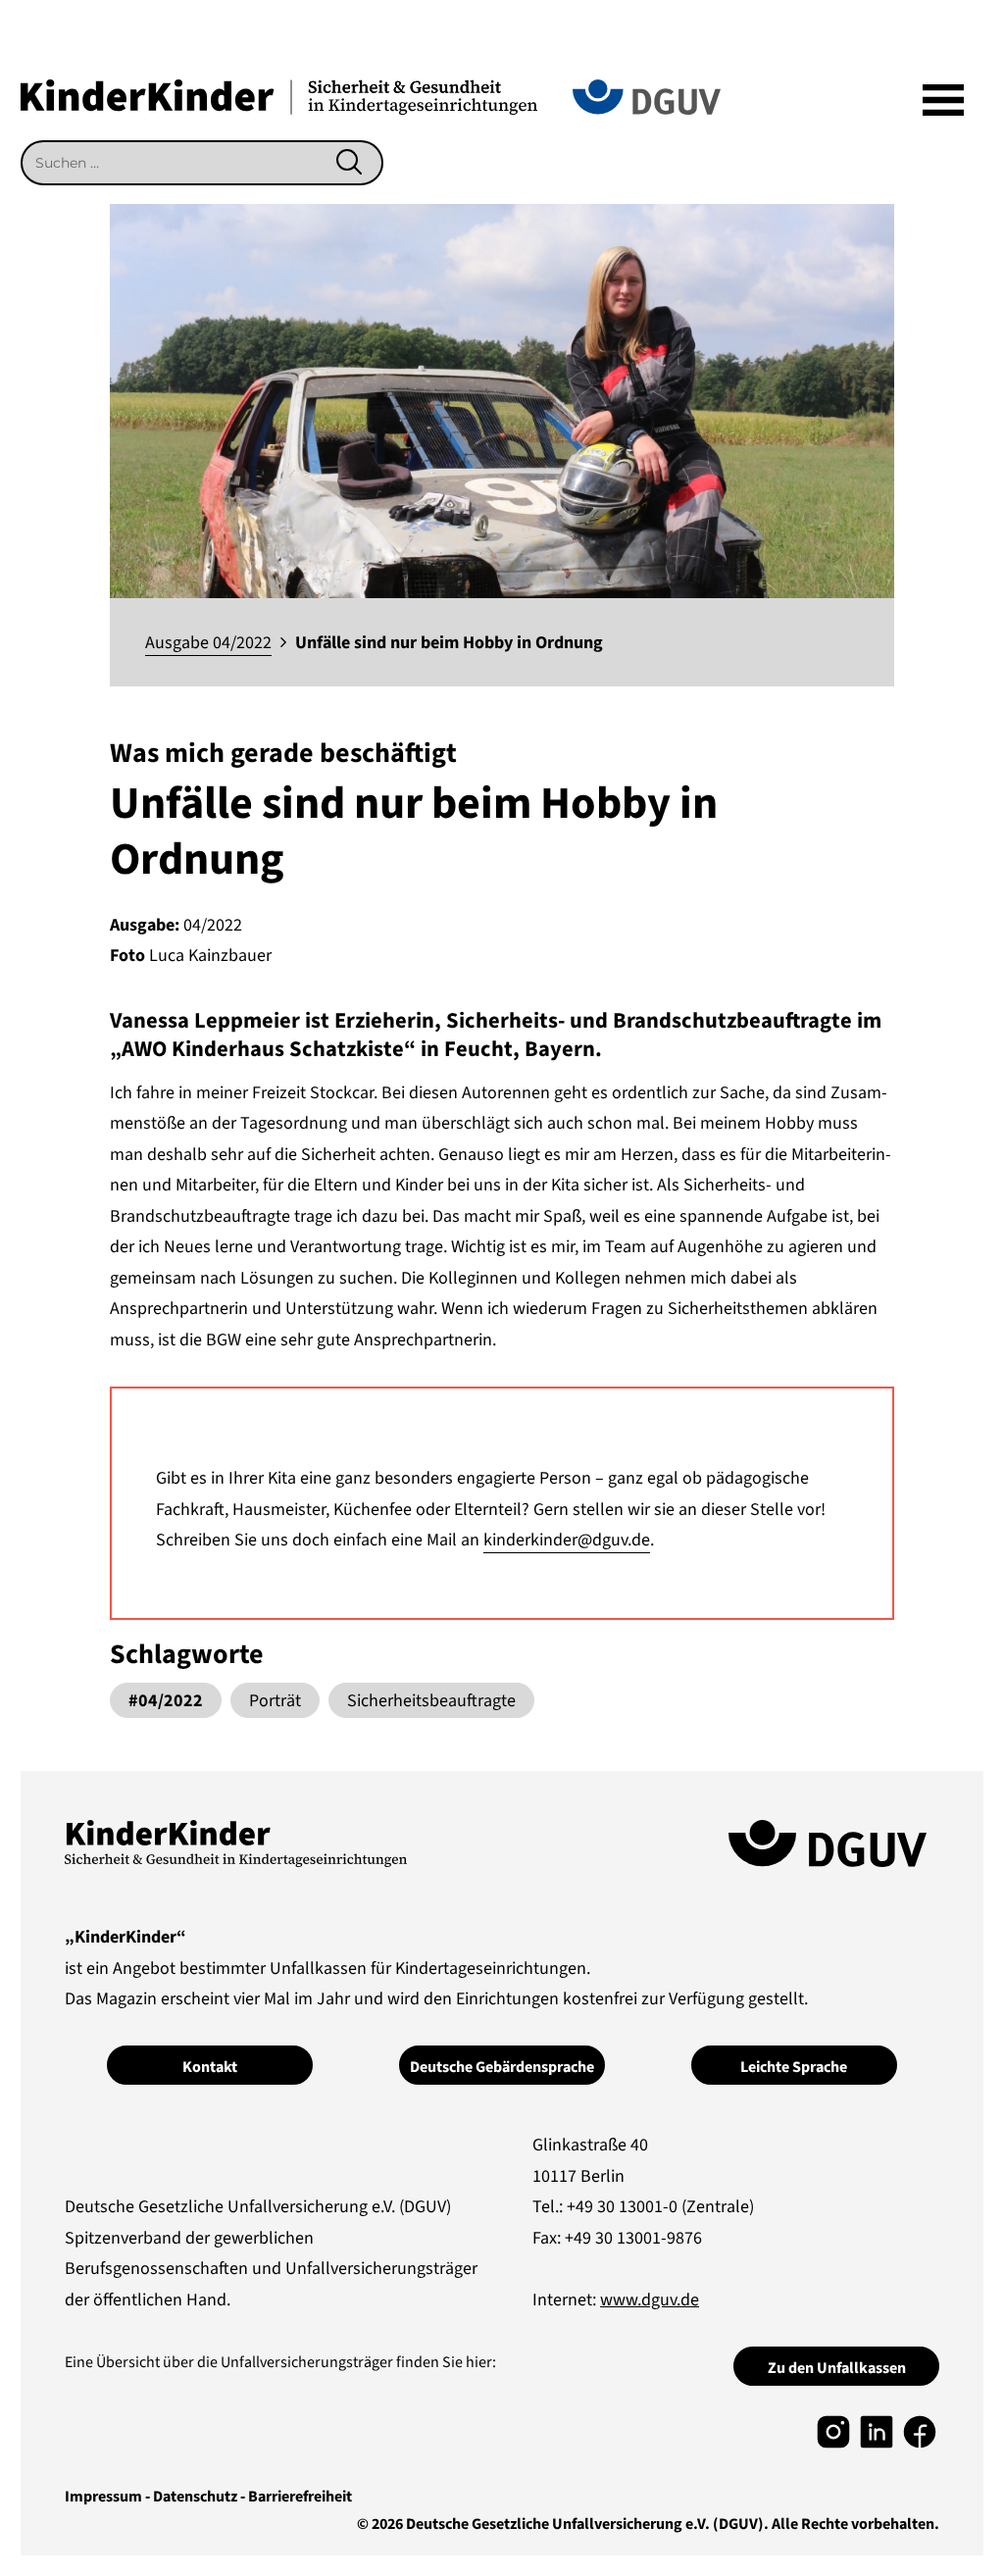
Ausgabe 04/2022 (208, 643)
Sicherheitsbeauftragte (431, 1701)
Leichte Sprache (794, 2067)
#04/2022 (166, 1701)
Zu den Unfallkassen (837, 2368)
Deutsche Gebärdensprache (502, 2067)
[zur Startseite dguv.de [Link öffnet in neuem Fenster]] (647, 96)
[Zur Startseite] (279, 96)
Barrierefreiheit (300, 2497)
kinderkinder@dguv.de (567, 1540)
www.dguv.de (650, 2300)
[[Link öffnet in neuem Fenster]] (833, 2430)
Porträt (275, 1701)
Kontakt (210, 2067)
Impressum (103, 2497)
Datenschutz (195, 2497)
